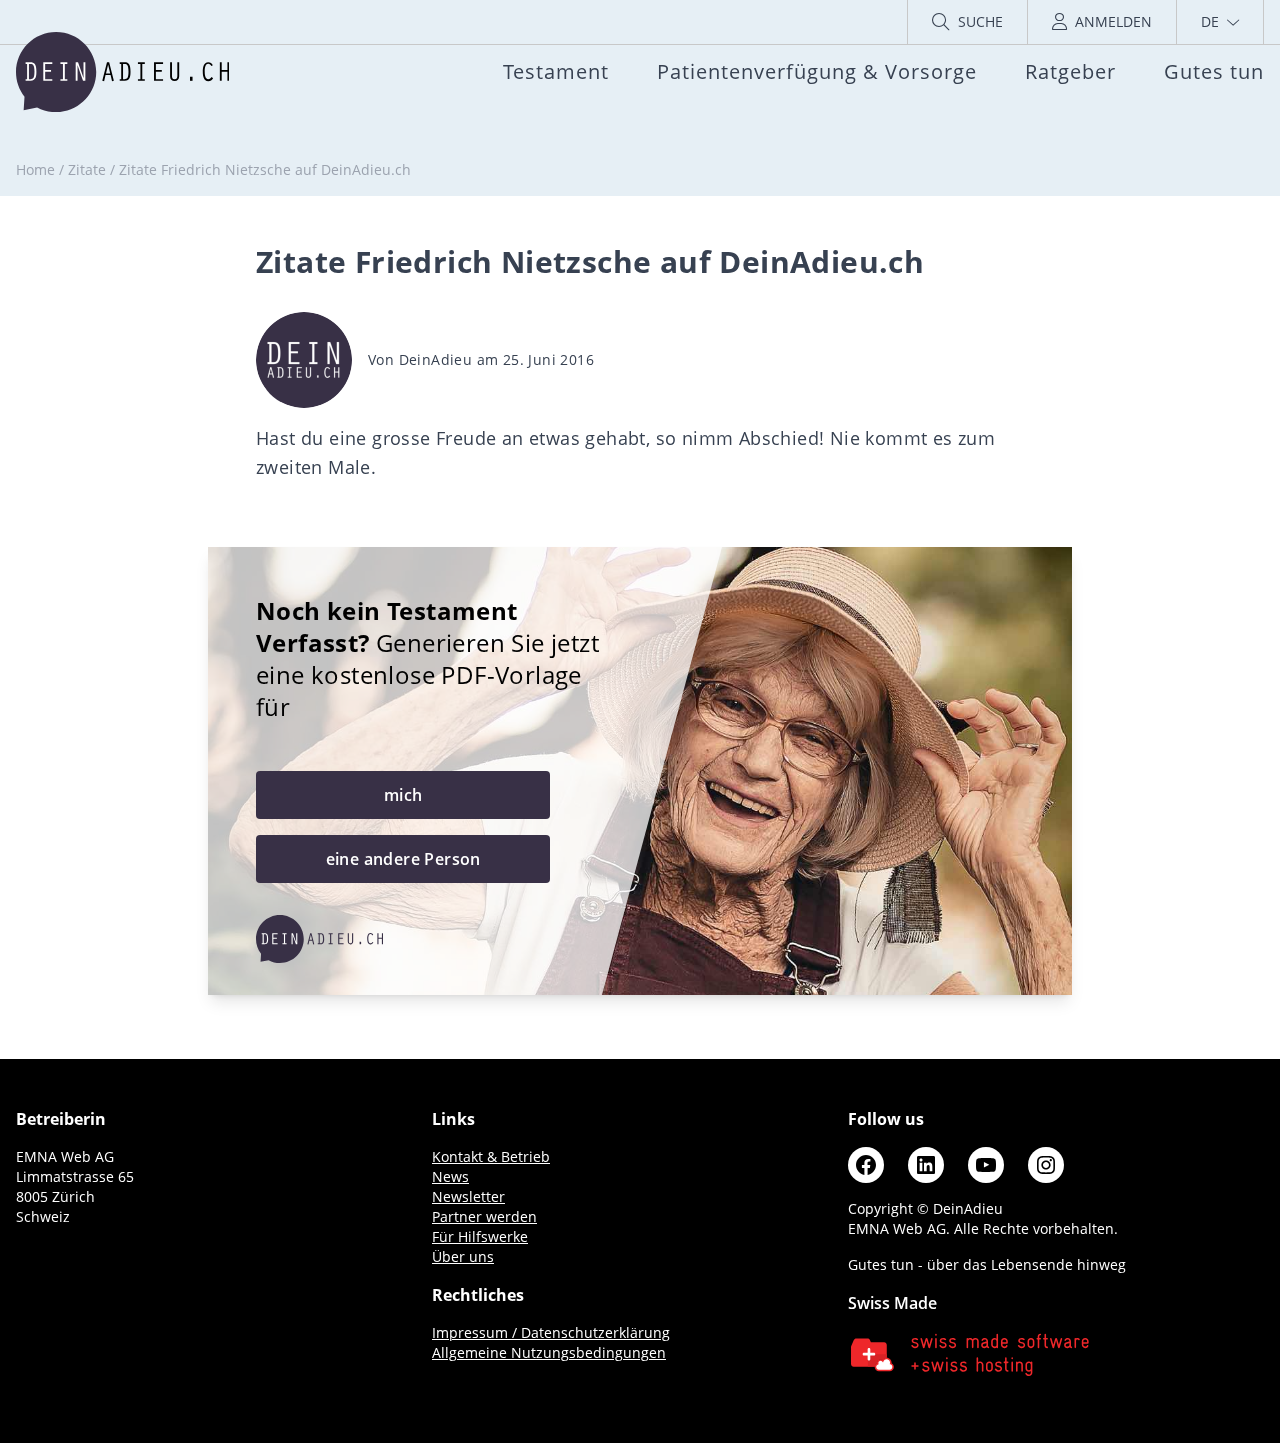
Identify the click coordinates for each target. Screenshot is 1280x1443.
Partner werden (484, 1216)
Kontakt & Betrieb (491, 1156)
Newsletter (468, 1196)
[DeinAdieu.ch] (122, 72)
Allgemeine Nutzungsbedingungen (549, 1352)
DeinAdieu (436, 359)
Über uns (463, 1256)
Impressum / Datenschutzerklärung (551, 1332)
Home (35, 169)
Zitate (87, 169)
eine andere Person (403, 859)
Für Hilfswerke (480, 1236)
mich (403, 795)
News (450, 1176)
